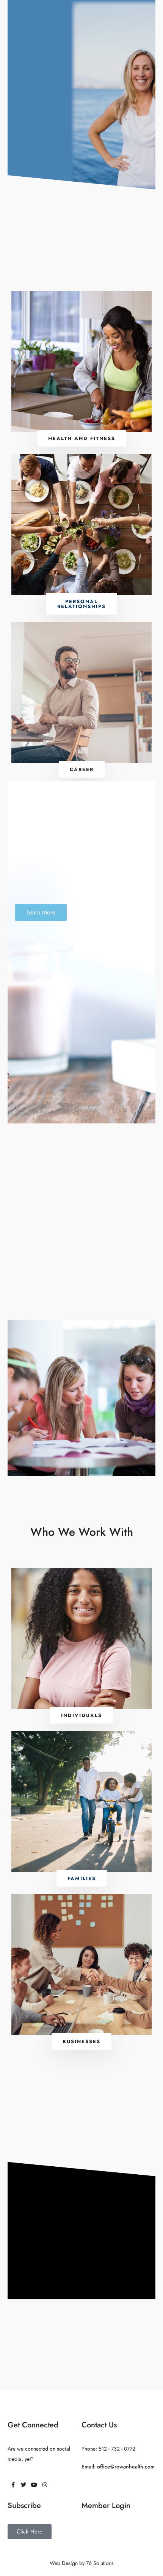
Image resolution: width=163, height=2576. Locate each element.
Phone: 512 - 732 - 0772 (108, 2449)
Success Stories (125, 17)
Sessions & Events (77, 17)
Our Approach (135, 44)
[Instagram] (45, 2485)
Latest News (135, 93)
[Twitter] (24, 2485)
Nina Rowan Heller (135, 69)
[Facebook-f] (13, 2485)
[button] (81, 1715)
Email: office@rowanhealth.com (118, 2467)
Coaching (31, 17)
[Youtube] (34, 2485)
